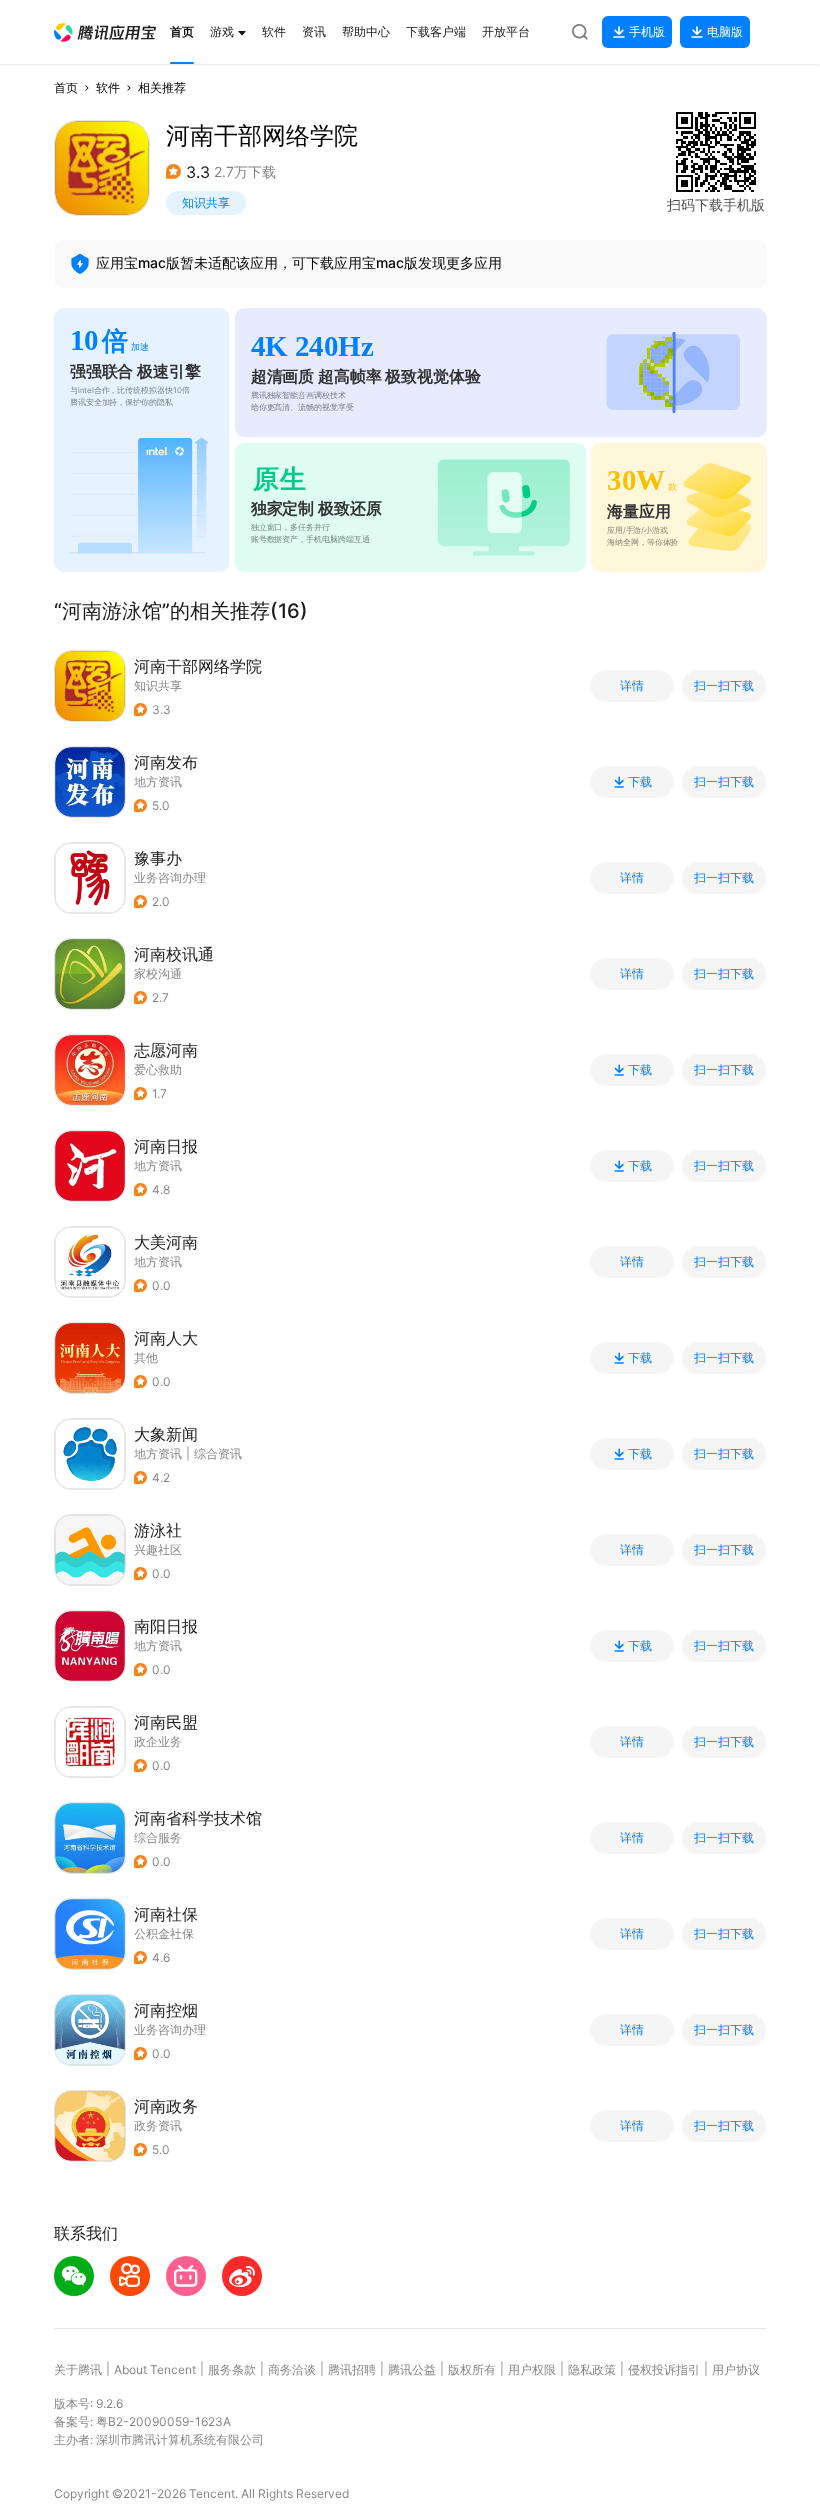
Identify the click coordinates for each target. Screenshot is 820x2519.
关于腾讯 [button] (78, 2369)
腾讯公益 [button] (412, 2369)
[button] (105, 32)
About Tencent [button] (155, 2369)
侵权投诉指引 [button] (664, 2369)
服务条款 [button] (232, 2369)
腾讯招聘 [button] (352, 2369)
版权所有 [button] (472, 2369)
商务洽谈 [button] (292, 2369)
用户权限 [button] (532, 2369)
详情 (632, 686)
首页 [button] (66, 87)
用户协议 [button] (736, 2369)
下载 (640, 782)
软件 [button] (108, 87)
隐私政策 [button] (592, 2369)
